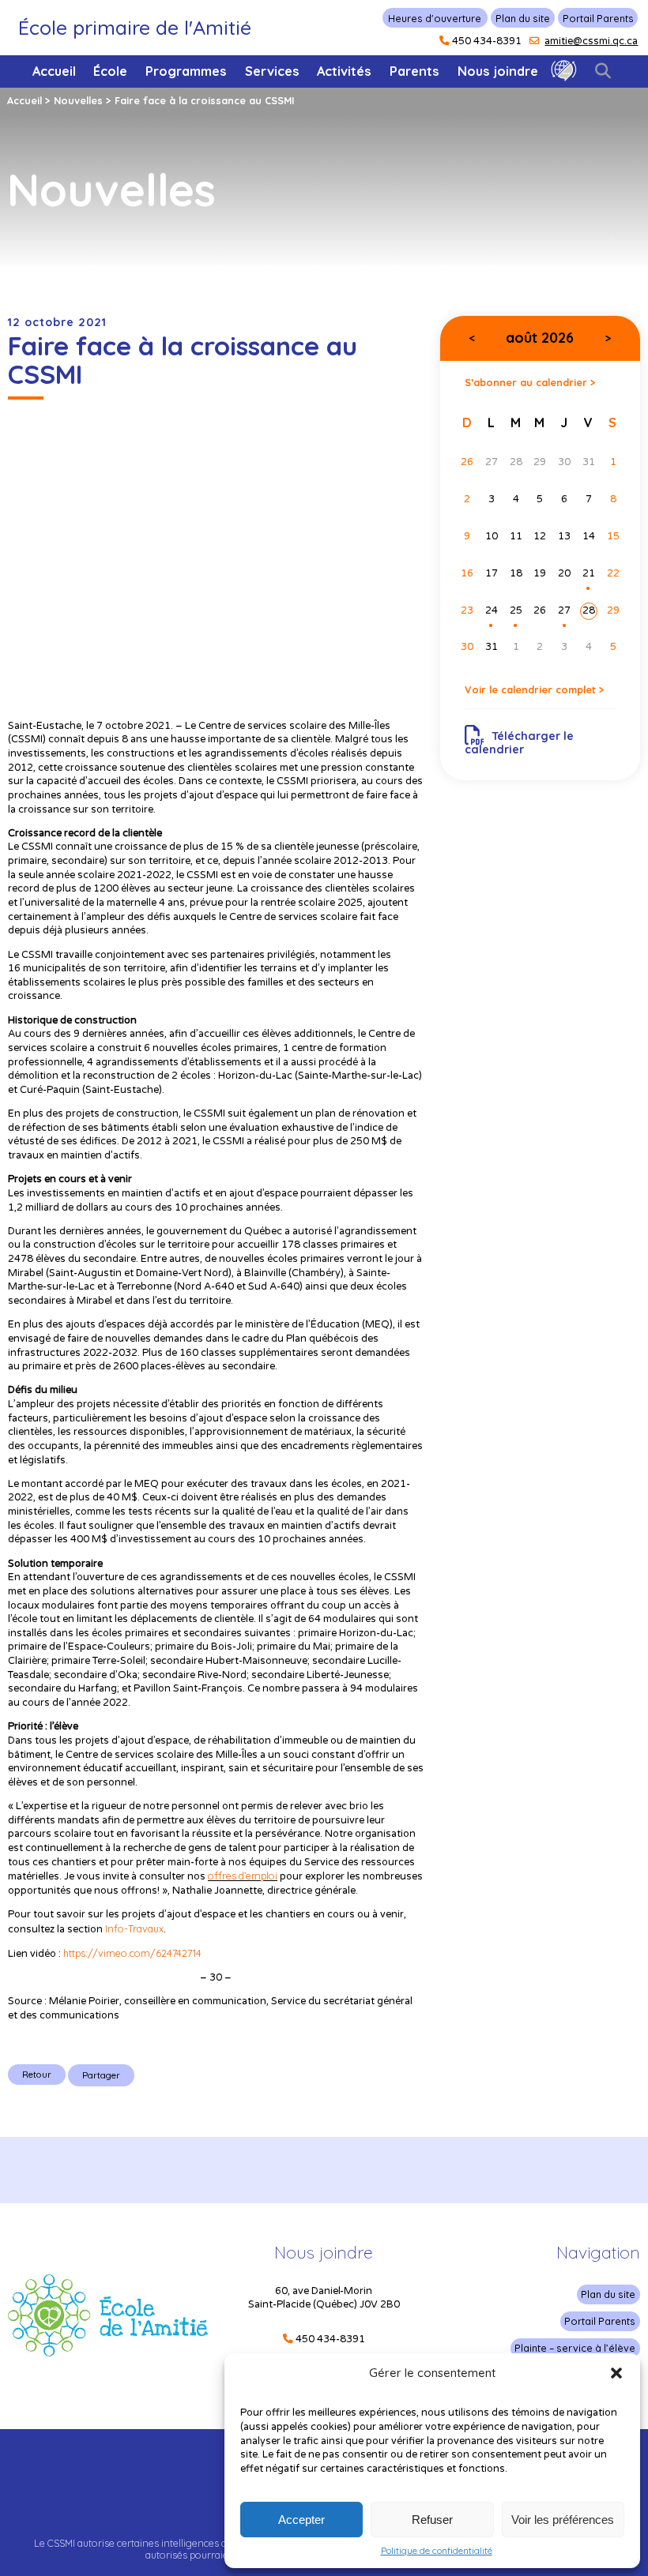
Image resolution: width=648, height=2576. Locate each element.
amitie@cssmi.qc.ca (591, 41)
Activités (344, 71)
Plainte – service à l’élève (575, 2348)
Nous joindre (498, 71)
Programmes (186, 71)
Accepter (301, 2520)
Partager (101, 2075)
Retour (37, 2074)
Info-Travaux (134, 1928)
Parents (414, 71)
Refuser (432, 2520)
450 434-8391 (487, 41)
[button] (616, 2373)
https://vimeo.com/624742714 (132, 1953)
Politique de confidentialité (437, 2551)
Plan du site (523, 18)
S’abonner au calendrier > (530, 382)
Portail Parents (598, 18)
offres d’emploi (243, 1876)
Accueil (54, 71)
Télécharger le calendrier (519, 743)
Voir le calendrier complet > (535, 689)
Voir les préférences (563, 2520)
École (110, 71)
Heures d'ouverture (435, 18)
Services (272, 71)
